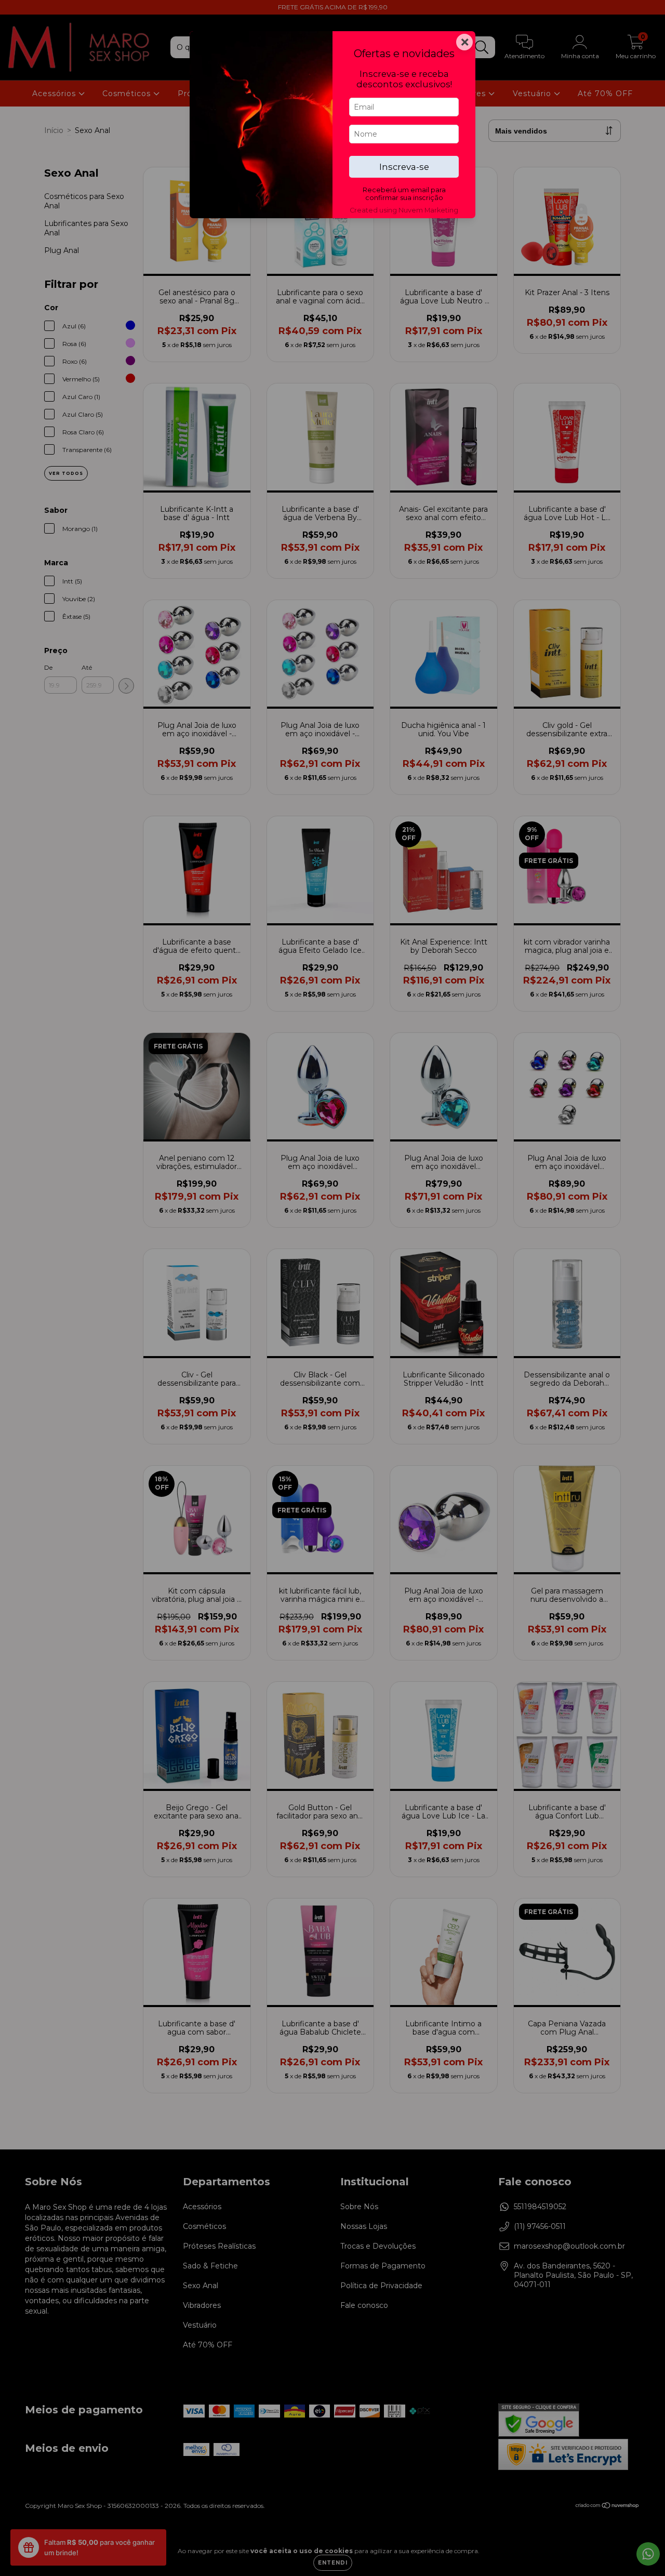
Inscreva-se (404, 167)
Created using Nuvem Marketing (404, 210)
